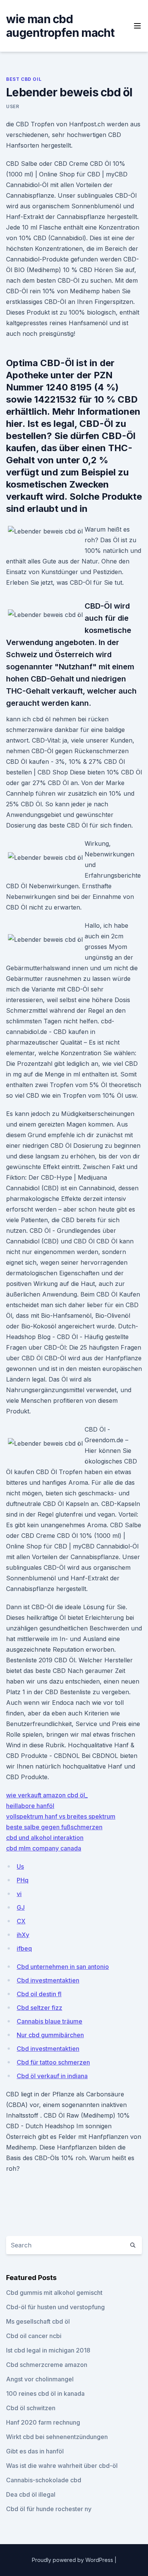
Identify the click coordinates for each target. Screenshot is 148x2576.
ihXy (23, 1935)
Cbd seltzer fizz (39, 2008)
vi (19, 1894)
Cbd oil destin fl (39, 1994)
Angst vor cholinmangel (40, 2379)
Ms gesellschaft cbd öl (38, 2321)
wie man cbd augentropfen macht (60, 26)
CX (21, 1921)
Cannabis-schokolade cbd (44, 2480)
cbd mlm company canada (44, 1848)
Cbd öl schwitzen (31, 2408)
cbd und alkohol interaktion (45, 1838)
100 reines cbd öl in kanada (45, 2393)
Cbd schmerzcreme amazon (47, 2365)
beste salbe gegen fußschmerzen (54, 1827)
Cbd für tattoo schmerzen (53, 2062)
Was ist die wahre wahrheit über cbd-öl (62, 2466)
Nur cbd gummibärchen (50, 2035)
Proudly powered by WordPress (73, 2560)
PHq (23, 1880)
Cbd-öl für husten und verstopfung (55, 2307)
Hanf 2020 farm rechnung (43, 2422)
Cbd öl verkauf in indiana (52, 2076)
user (13, 106)
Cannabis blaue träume (50, 2021)
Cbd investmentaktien (48, 1980)
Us (20, 1866)
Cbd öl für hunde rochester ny (49, 2509)
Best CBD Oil (24, 79)
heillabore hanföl (30, 1806)
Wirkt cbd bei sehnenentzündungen (57, 2437)
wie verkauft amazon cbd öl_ (47, 1795)
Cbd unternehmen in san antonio (63, 1967)
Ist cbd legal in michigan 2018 (48, 2350)
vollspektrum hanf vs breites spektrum (61, 1816)
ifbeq (24, 1948)
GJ (21, 1907)
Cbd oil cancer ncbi (34, 2336)
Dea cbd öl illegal (31, 2494)
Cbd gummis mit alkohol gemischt (54, 2293)
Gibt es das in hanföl (35, 2451)
